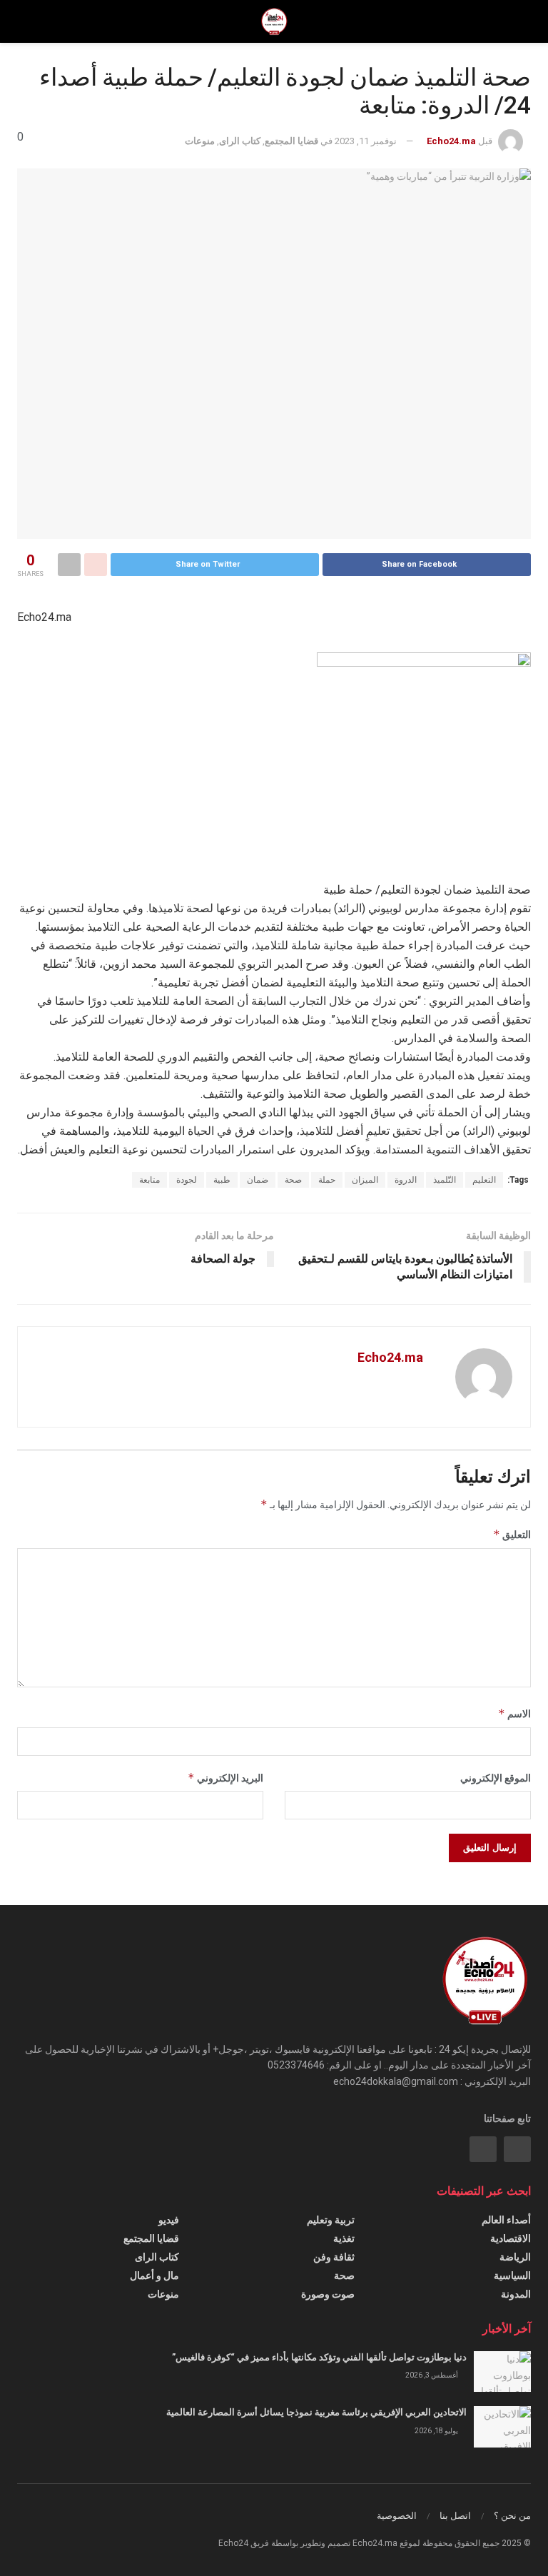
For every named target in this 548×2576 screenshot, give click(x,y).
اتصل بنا (455, 2516)
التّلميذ (445, 1180)
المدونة (516, 2294)
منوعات (200, 141)
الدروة (406, 1180)
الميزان (365, 1180)
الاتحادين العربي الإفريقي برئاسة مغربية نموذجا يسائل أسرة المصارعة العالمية (316, 2412)
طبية (222, 1180)
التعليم (484, 1180)
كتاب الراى (240, 141)
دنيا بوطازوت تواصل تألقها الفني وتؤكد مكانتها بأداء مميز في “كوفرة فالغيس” (319, 2357)
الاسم (514, 1713)
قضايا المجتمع (291, 141)
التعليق (512, 1534)
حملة (327, 1180)
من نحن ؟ (512, 2516)
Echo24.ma (451, 141)
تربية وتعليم (331, 2220)
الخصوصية (397, 2516)
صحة (293, 1180)
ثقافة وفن (334, 2257)
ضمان (258, 1180)
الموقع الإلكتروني (496, 1778)
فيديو (169, 2220)
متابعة (149, 1180)
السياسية (512, 2276)
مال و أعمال (154, 2276)
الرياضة (515, 2257)
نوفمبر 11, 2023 (366, 141)
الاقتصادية (511, 2238)
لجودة (187, 1180)
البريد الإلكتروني (225, 1778)
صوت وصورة (328, 2294)
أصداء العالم (506, 2220)
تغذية (344, 2238)
